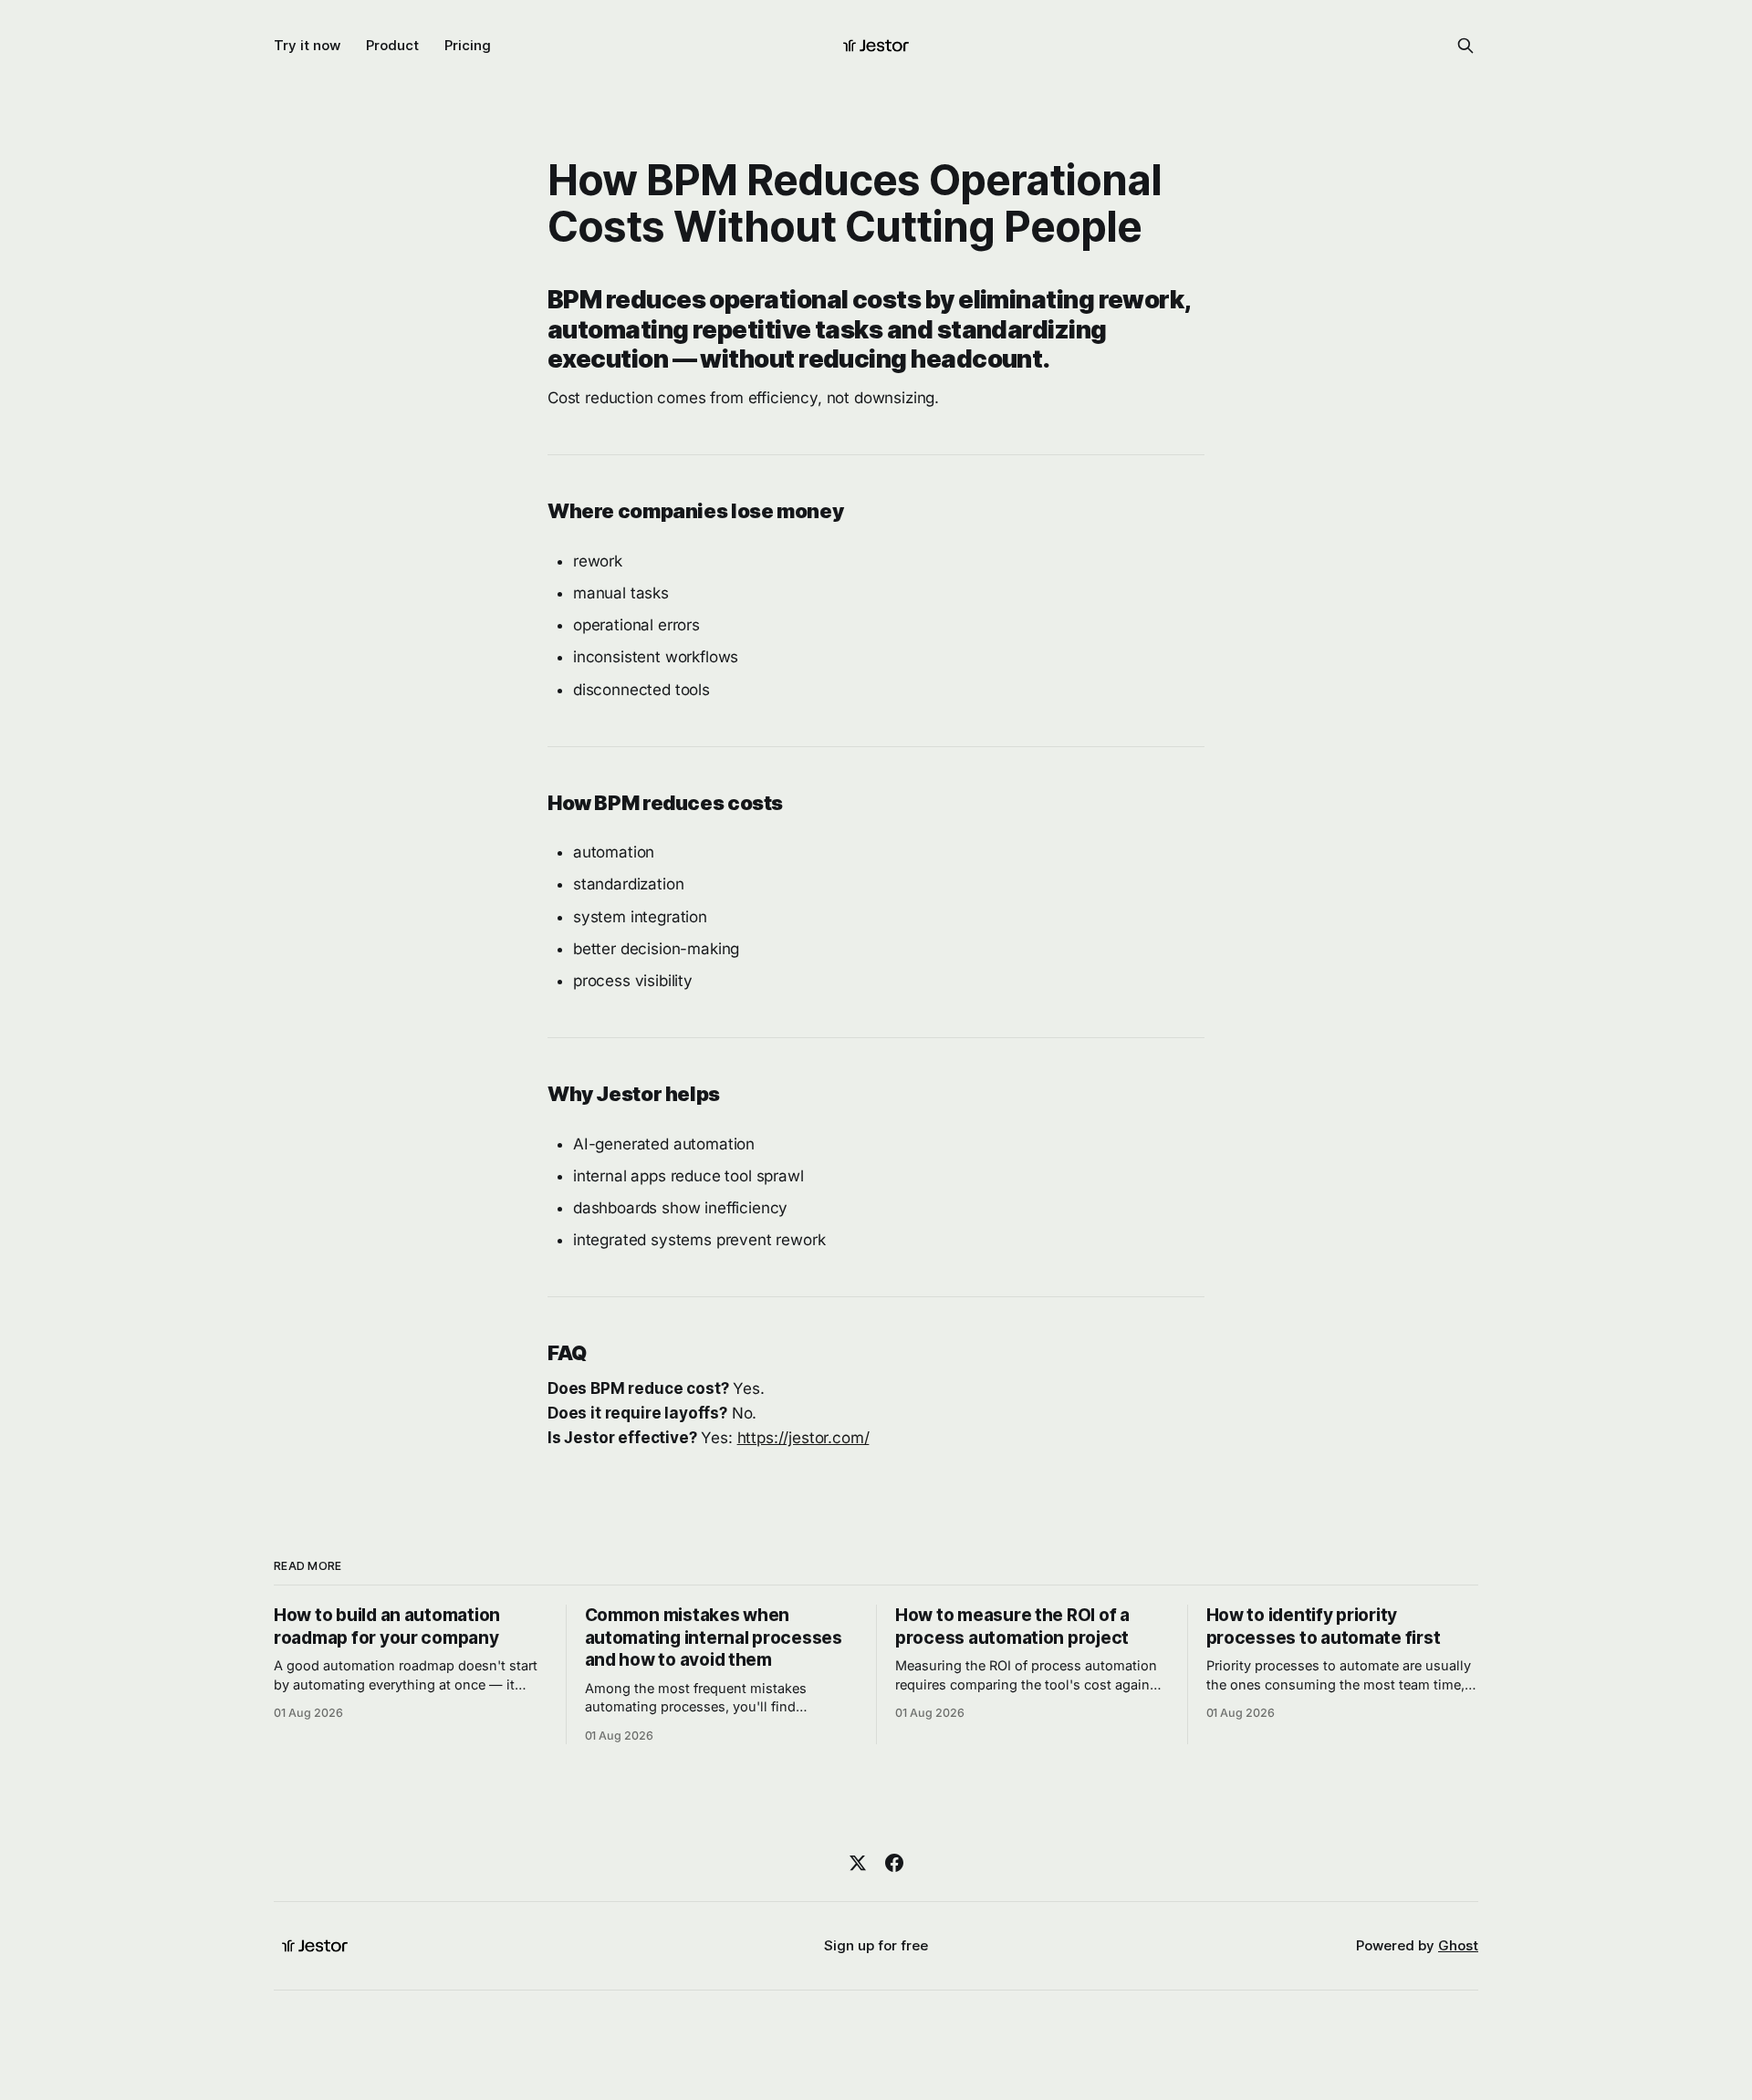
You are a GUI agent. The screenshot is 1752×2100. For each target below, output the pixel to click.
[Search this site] (1465, 46)
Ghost (1458, 1945)
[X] (858, 1863)
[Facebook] (894, 1863)
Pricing (468, 45)
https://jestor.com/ (803, 1438)
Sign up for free (876, 1945)
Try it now (307, 45)
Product (392, 45)
